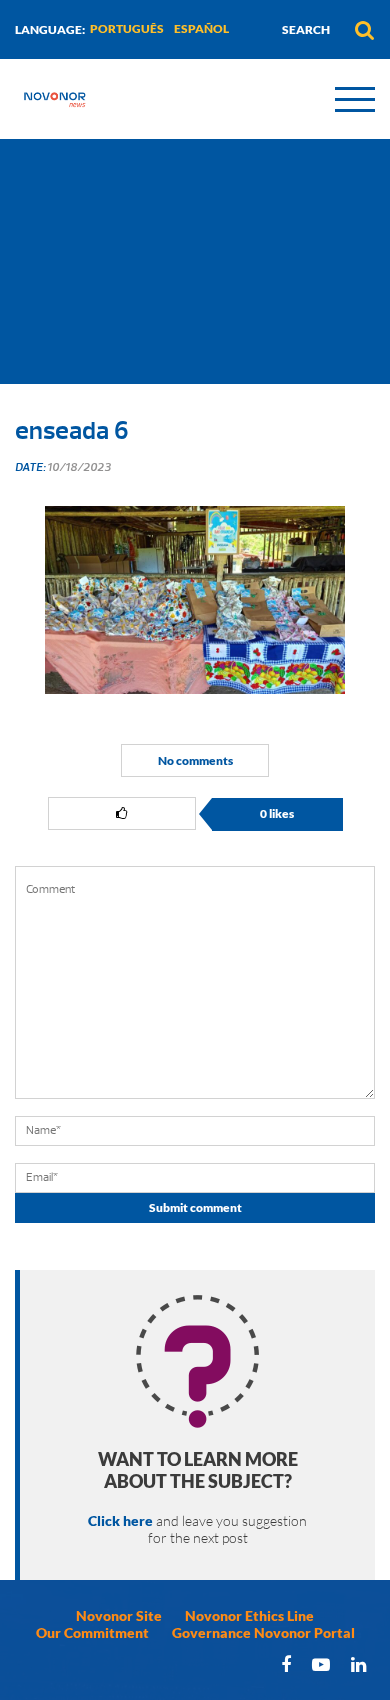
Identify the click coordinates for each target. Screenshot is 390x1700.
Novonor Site (119, 1615)
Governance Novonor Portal (263, 1632)
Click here (120, 1520)
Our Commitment (92, 1632)
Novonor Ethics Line (249, 1615)
